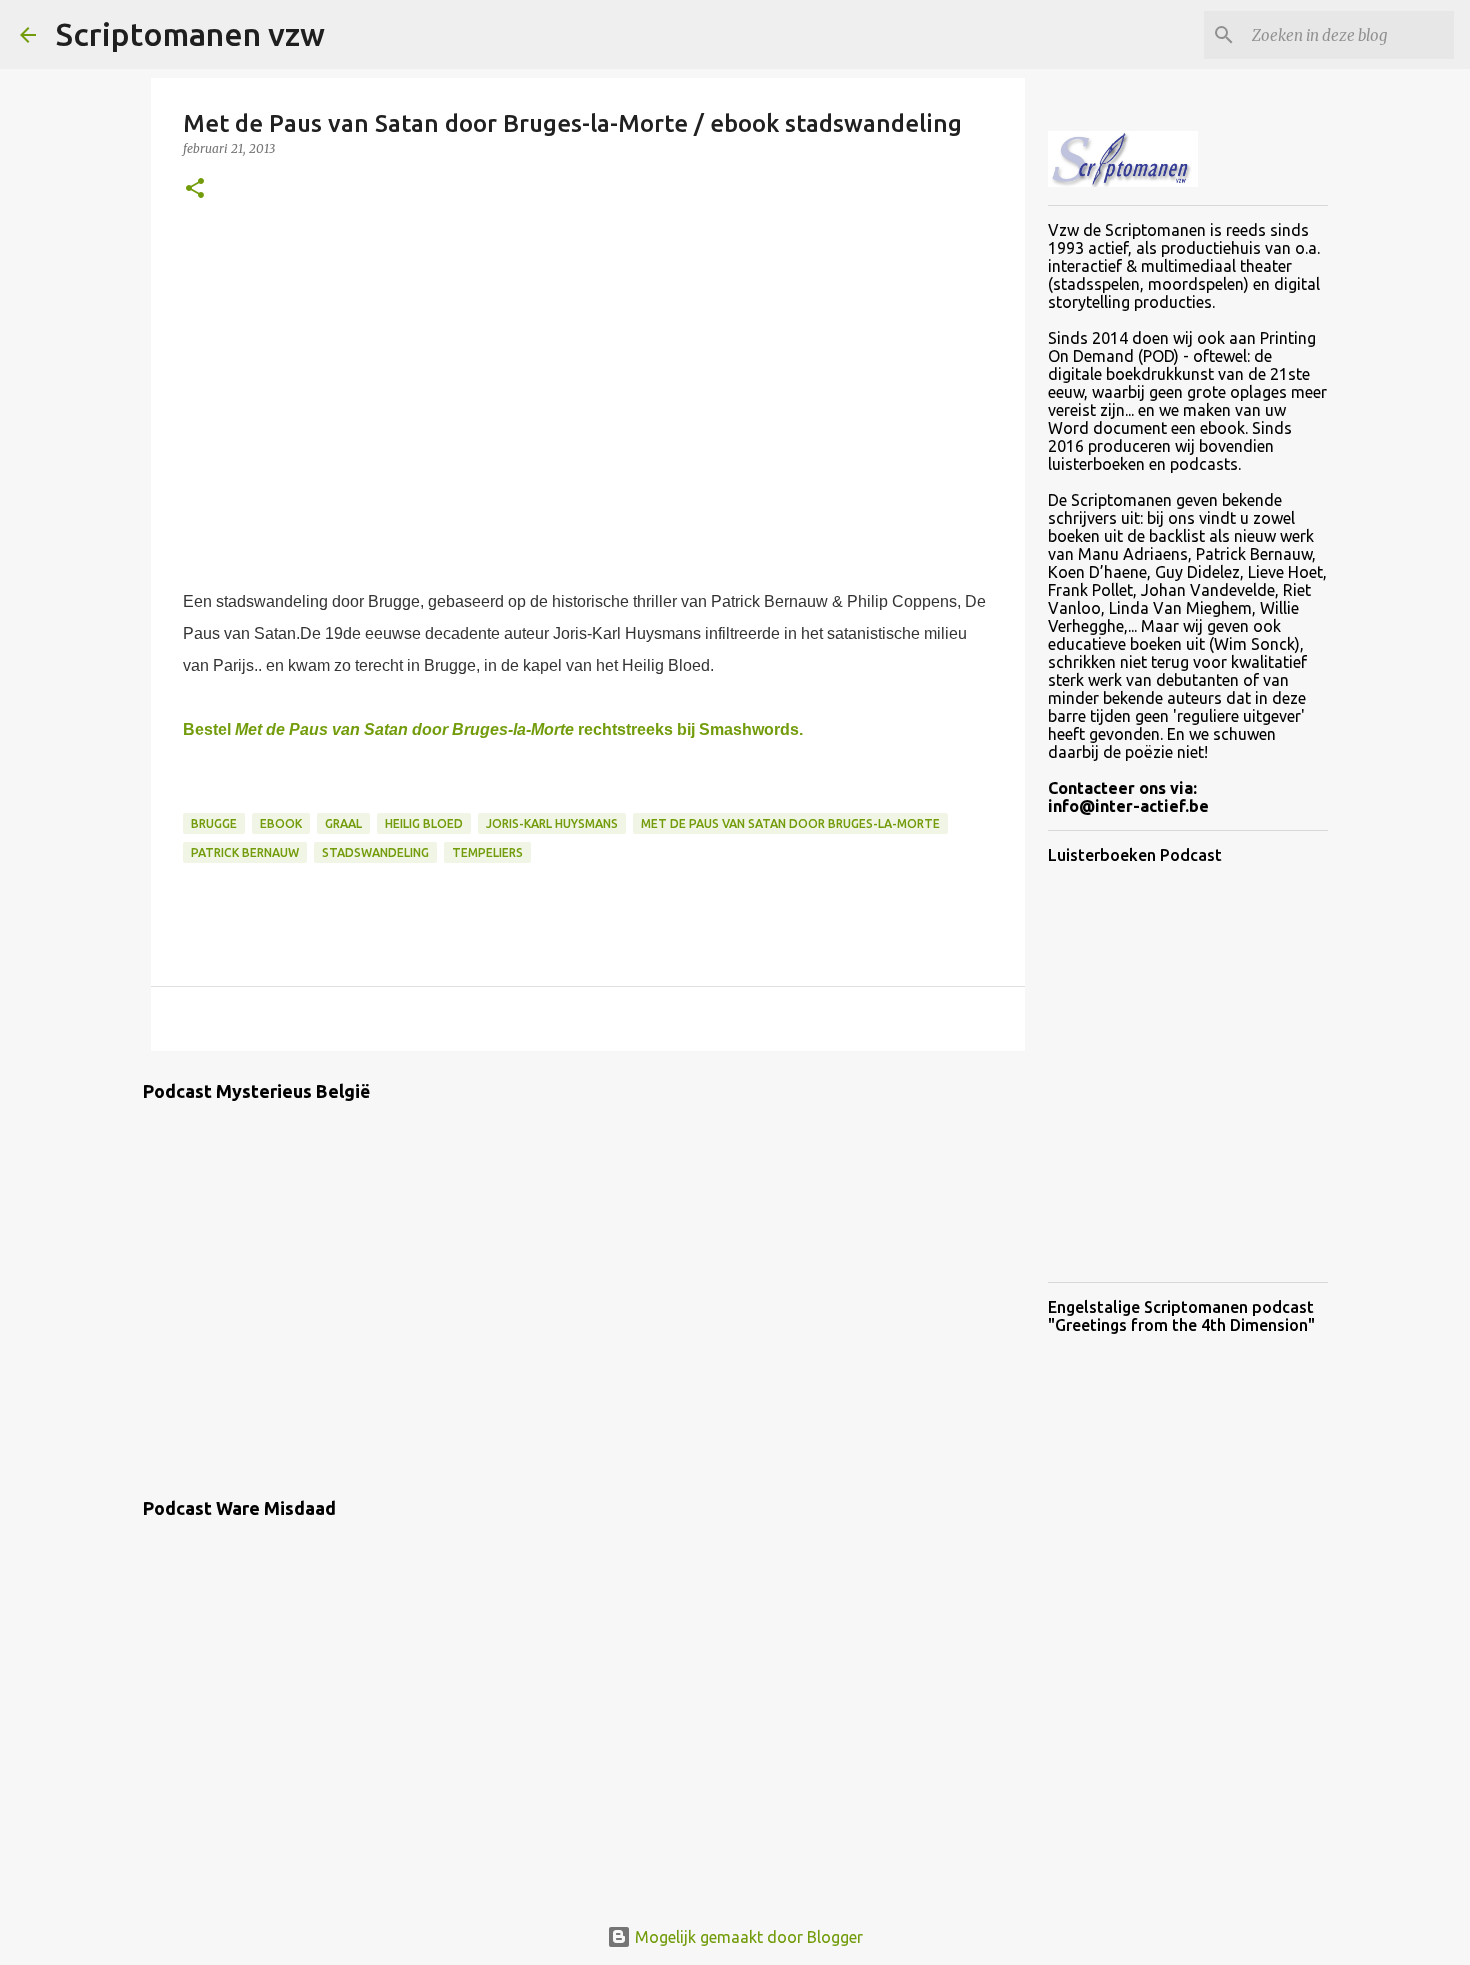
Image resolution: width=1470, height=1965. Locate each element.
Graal (343, 823)
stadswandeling (375, 852)
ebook (281, 823)
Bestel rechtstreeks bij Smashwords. (493, 729)
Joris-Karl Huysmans (552, 823)
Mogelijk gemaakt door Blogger (747, 1937)
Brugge (214, 823)
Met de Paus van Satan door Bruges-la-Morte (790, 823)
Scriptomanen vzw (190, 34)
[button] (195, 189)
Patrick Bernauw (245, 852)
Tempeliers (487, 852)
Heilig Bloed (424, 823)
